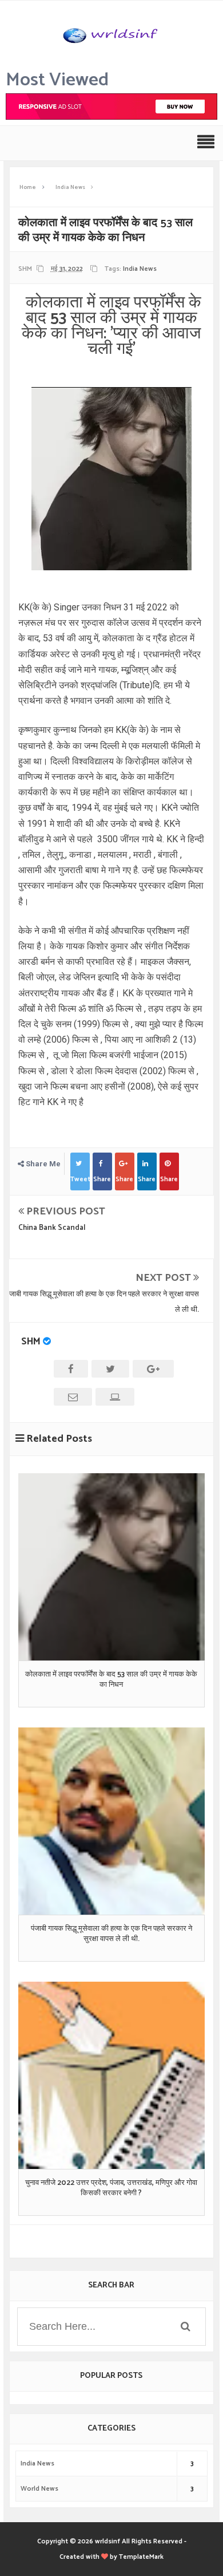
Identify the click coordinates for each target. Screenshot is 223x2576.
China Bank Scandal (52, 1228)
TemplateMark (141, 2557)
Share (102, 1179)
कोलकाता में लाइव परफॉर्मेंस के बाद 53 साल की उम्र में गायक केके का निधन (111, 1680)
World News (39, 2489)
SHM (31, 1342)
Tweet (80, 1179)
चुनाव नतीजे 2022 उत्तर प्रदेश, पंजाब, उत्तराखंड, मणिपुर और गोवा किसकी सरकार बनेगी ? (111, 2188)
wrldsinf (107, 2541)
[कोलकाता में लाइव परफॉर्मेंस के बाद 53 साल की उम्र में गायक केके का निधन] (112, 1567)
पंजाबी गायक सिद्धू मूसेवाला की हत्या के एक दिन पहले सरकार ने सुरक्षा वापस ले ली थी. (111, 1934)
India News (140, 269)
